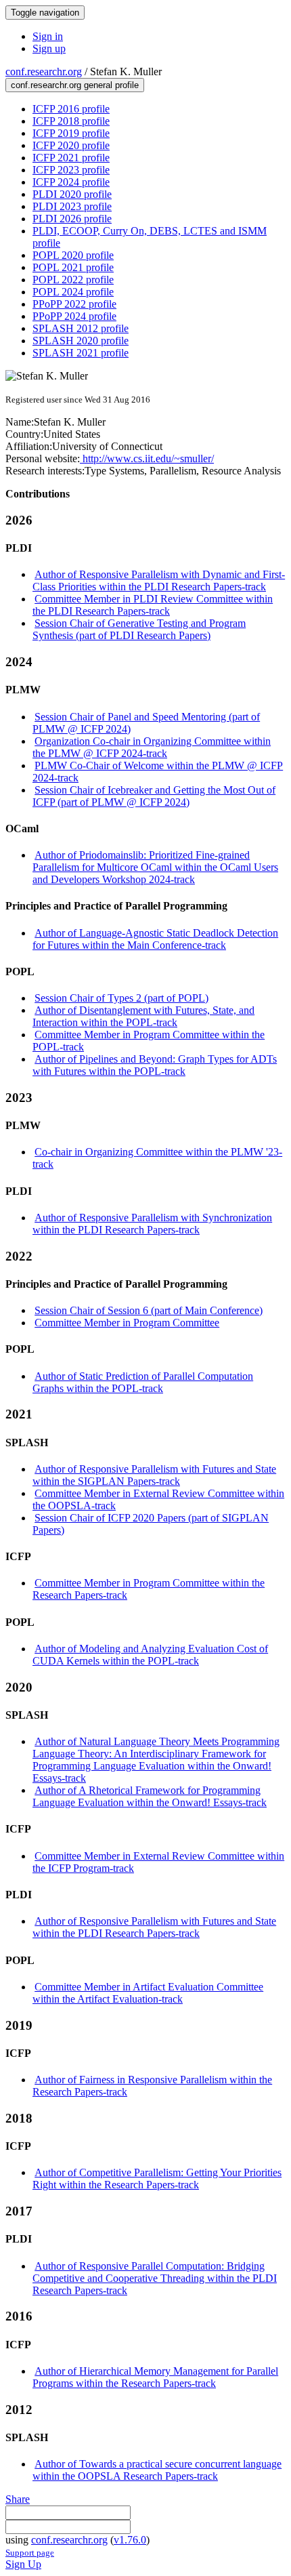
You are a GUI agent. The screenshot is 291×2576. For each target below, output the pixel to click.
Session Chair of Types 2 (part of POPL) (121, 998)
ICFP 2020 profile (71, 145)
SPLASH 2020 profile (81, 341)
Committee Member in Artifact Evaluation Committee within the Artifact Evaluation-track (148, 1993)
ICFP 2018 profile (71, 121)
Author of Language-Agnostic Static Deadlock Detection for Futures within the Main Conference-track (155, 939)
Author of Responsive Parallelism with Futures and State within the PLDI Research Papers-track (154, 1927)
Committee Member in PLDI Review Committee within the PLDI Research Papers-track (153, 605)
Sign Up (23, 2564)
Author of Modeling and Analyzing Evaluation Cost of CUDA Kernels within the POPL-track (150, 1655)
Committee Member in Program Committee (127, 1323)
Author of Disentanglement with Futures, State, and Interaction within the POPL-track (143, 1016)
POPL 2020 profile (73, 255)
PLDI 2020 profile (72, 194)
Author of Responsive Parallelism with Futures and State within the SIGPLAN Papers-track (154, 1475)
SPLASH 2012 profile (81, 328)
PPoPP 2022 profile (74, 304)
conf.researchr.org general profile (75, 85)
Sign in (48, 36)
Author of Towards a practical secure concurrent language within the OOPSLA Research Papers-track (157, 2470)
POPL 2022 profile (73, 280)
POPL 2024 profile (73, 292)
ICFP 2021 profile (71, 158)
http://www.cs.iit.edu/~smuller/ (147, 458)
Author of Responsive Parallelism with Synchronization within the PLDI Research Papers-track (152, 1224)
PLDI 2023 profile (72, 206)
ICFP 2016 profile (71, 109)
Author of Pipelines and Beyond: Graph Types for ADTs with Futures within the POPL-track (155, 1065)
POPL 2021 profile (73, 267)
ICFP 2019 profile (71, 133)
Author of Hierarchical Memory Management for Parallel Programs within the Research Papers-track (155, 2377)
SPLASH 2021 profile (81, 353)
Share (18, 2499)
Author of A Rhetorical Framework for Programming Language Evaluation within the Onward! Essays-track (150, 1796)
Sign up (49, 48)
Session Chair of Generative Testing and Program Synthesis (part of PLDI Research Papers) (139, 629)
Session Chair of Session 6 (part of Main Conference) (149, 1310)
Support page (30, 2553)
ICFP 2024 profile (71, 182)
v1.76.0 (130, 2540)
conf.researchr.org (44, 71)
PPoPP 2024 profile (74, 316)
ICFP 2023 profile (71, 170)
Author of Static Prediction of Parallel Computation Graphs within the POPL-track (143, 1382)
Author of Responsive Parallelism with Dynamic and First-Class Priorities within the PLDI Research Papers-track (159, 580)
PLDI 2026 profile (72, 219)
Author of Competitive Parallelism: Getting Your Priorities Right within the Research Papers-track (157, 2179)
